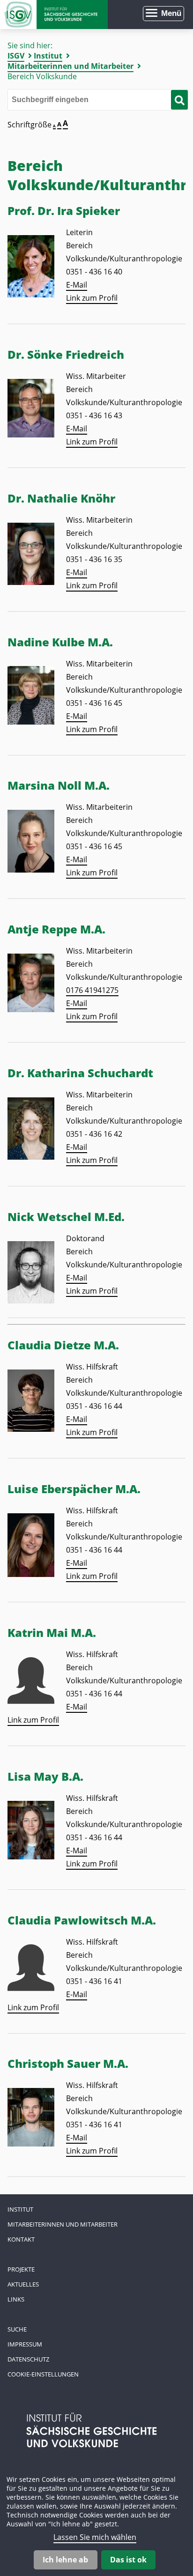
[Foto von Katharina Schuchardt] (31, 1157)
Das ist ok (128, 2560)
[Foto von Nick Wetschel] (31, 1301)
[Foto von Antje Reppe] (31, 1009)
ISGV (16, 56)
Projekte (21, 2269)
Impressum (25, 2344)
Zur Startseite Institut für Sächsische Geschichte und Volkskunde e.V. (54, 15)
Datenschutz (28, 2359)
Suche (17, 2329)
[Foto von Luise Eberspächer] (31, 1574)
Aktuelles (23, 2284)
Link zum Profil (92, 298)
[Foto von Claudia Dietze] (31, 1429)
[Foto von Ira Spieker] (31, 295)
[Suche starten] (179, 100)
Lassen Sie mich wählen (95, 2537)
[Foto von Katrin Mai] (31, 1701)
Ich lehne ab (65, 2560)
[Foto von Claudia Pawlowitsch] (31, 1988)
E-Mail (77, 285)
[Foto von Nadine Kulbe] (31, 722)
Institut (48, 56)
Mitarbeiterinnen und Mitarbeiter (71, 66)
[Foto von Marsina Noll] (31, 870)
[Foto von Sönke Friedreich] (31, 435)
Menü (171, 13)
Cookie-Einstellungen (43, 2374)
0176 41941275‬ (92, 990)
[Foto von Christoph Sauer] (31, 2144)
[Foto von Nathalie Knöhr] (31, 582)
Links (16, 2299)
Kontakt (21, 2239)
